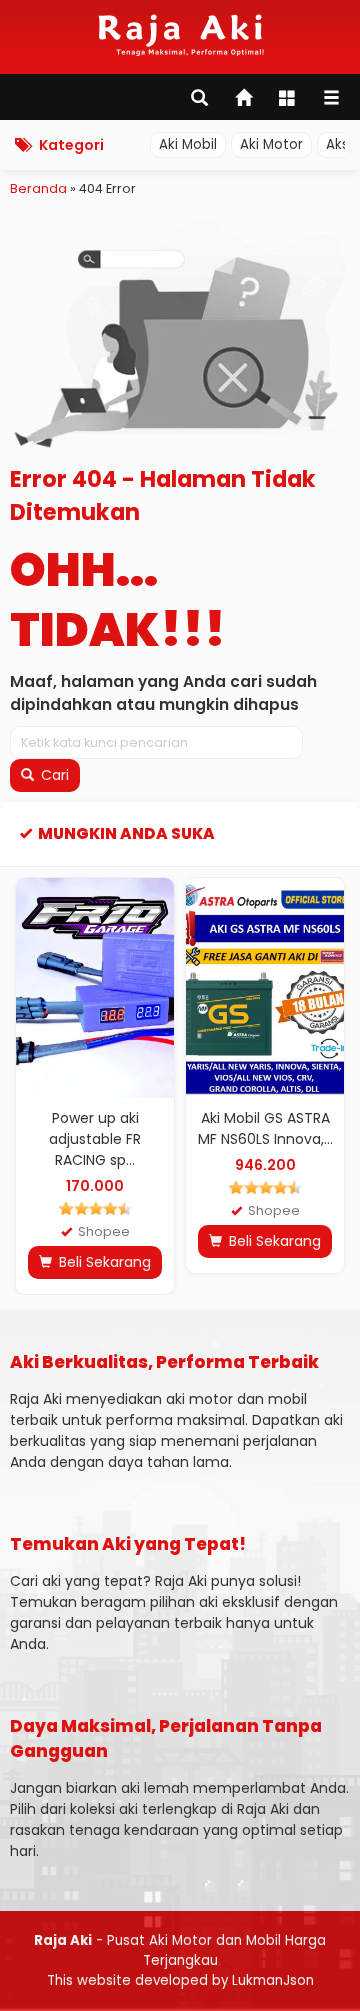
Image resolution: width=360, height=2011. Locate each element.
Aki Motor (271, 144)
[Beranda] (245, 100)
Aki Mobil (188, 144)
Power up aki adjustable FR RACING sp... (95, 1139)
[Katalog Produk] (289, 100)
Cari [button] (53, 775)
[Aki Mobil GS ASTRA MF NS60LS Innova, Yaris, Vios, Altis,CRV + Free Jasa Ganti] (265, 988)
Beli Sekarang (103, 1262)
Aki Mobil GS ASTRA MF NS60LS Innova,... (265, 1128)
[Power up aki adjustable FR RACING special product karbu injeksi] (95, 988)
